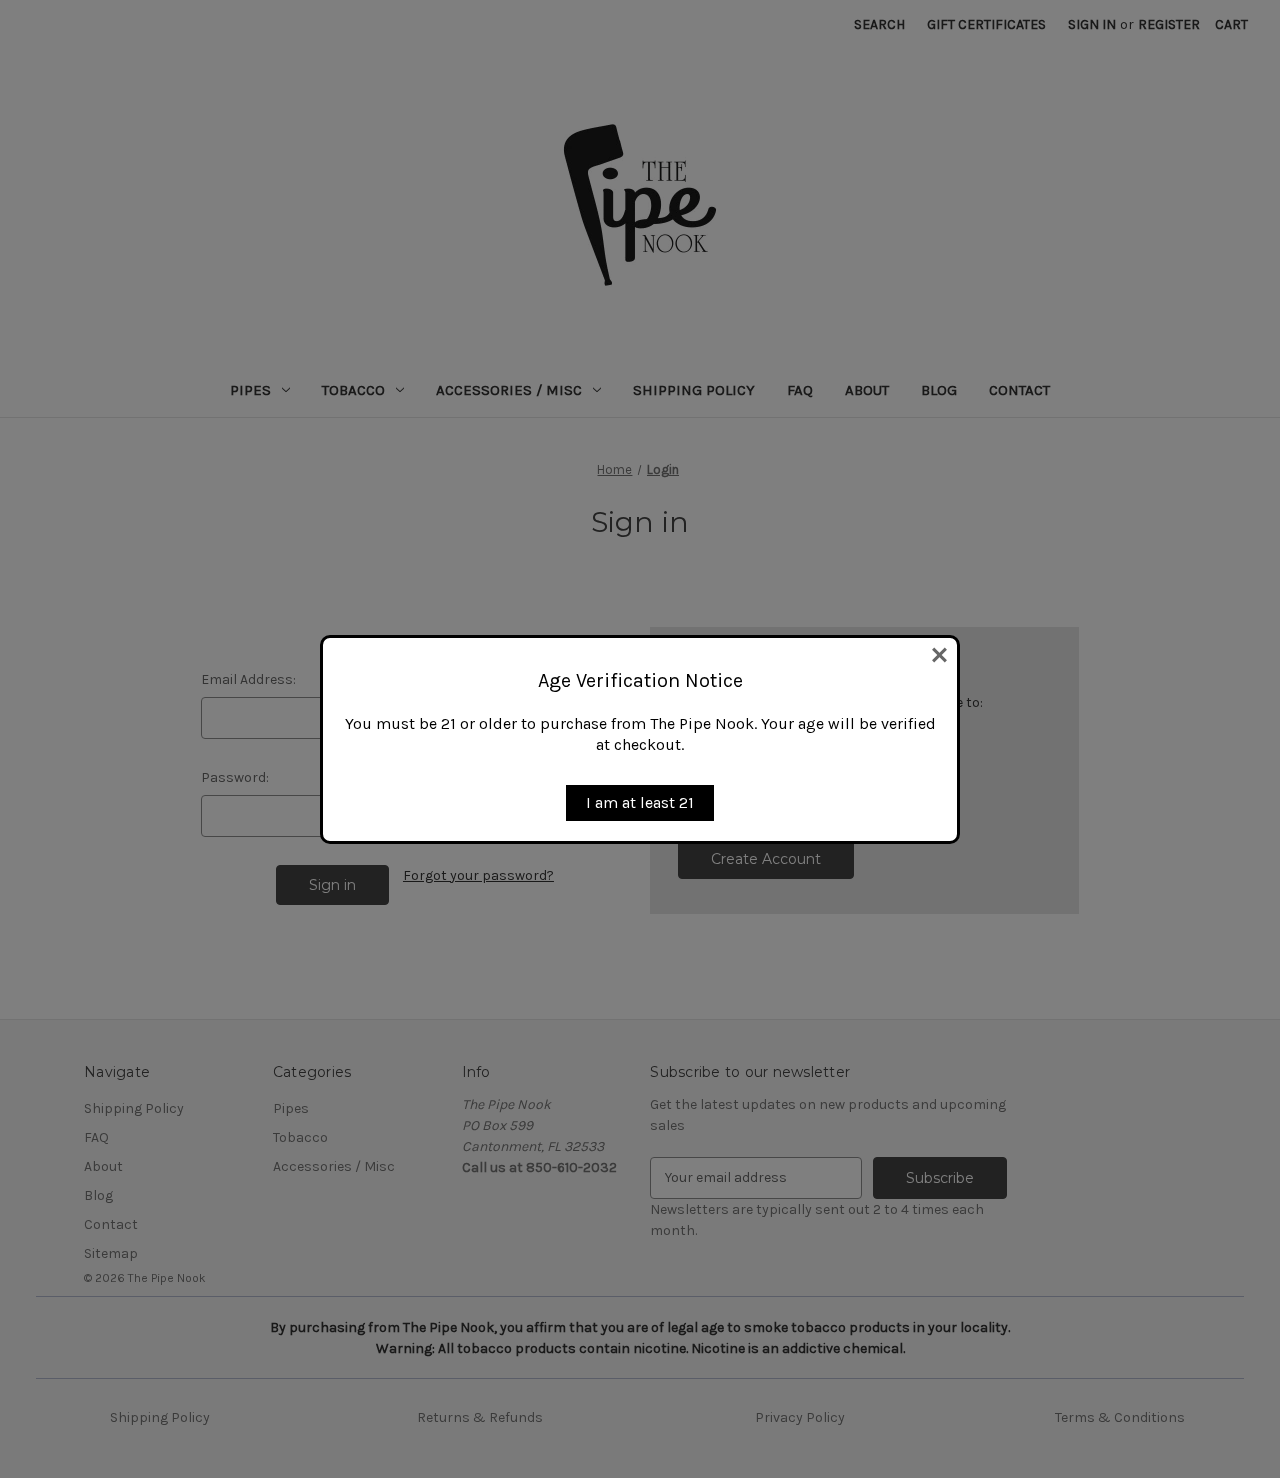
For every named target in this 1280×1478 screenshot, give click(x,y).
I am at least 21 (640, 802)
